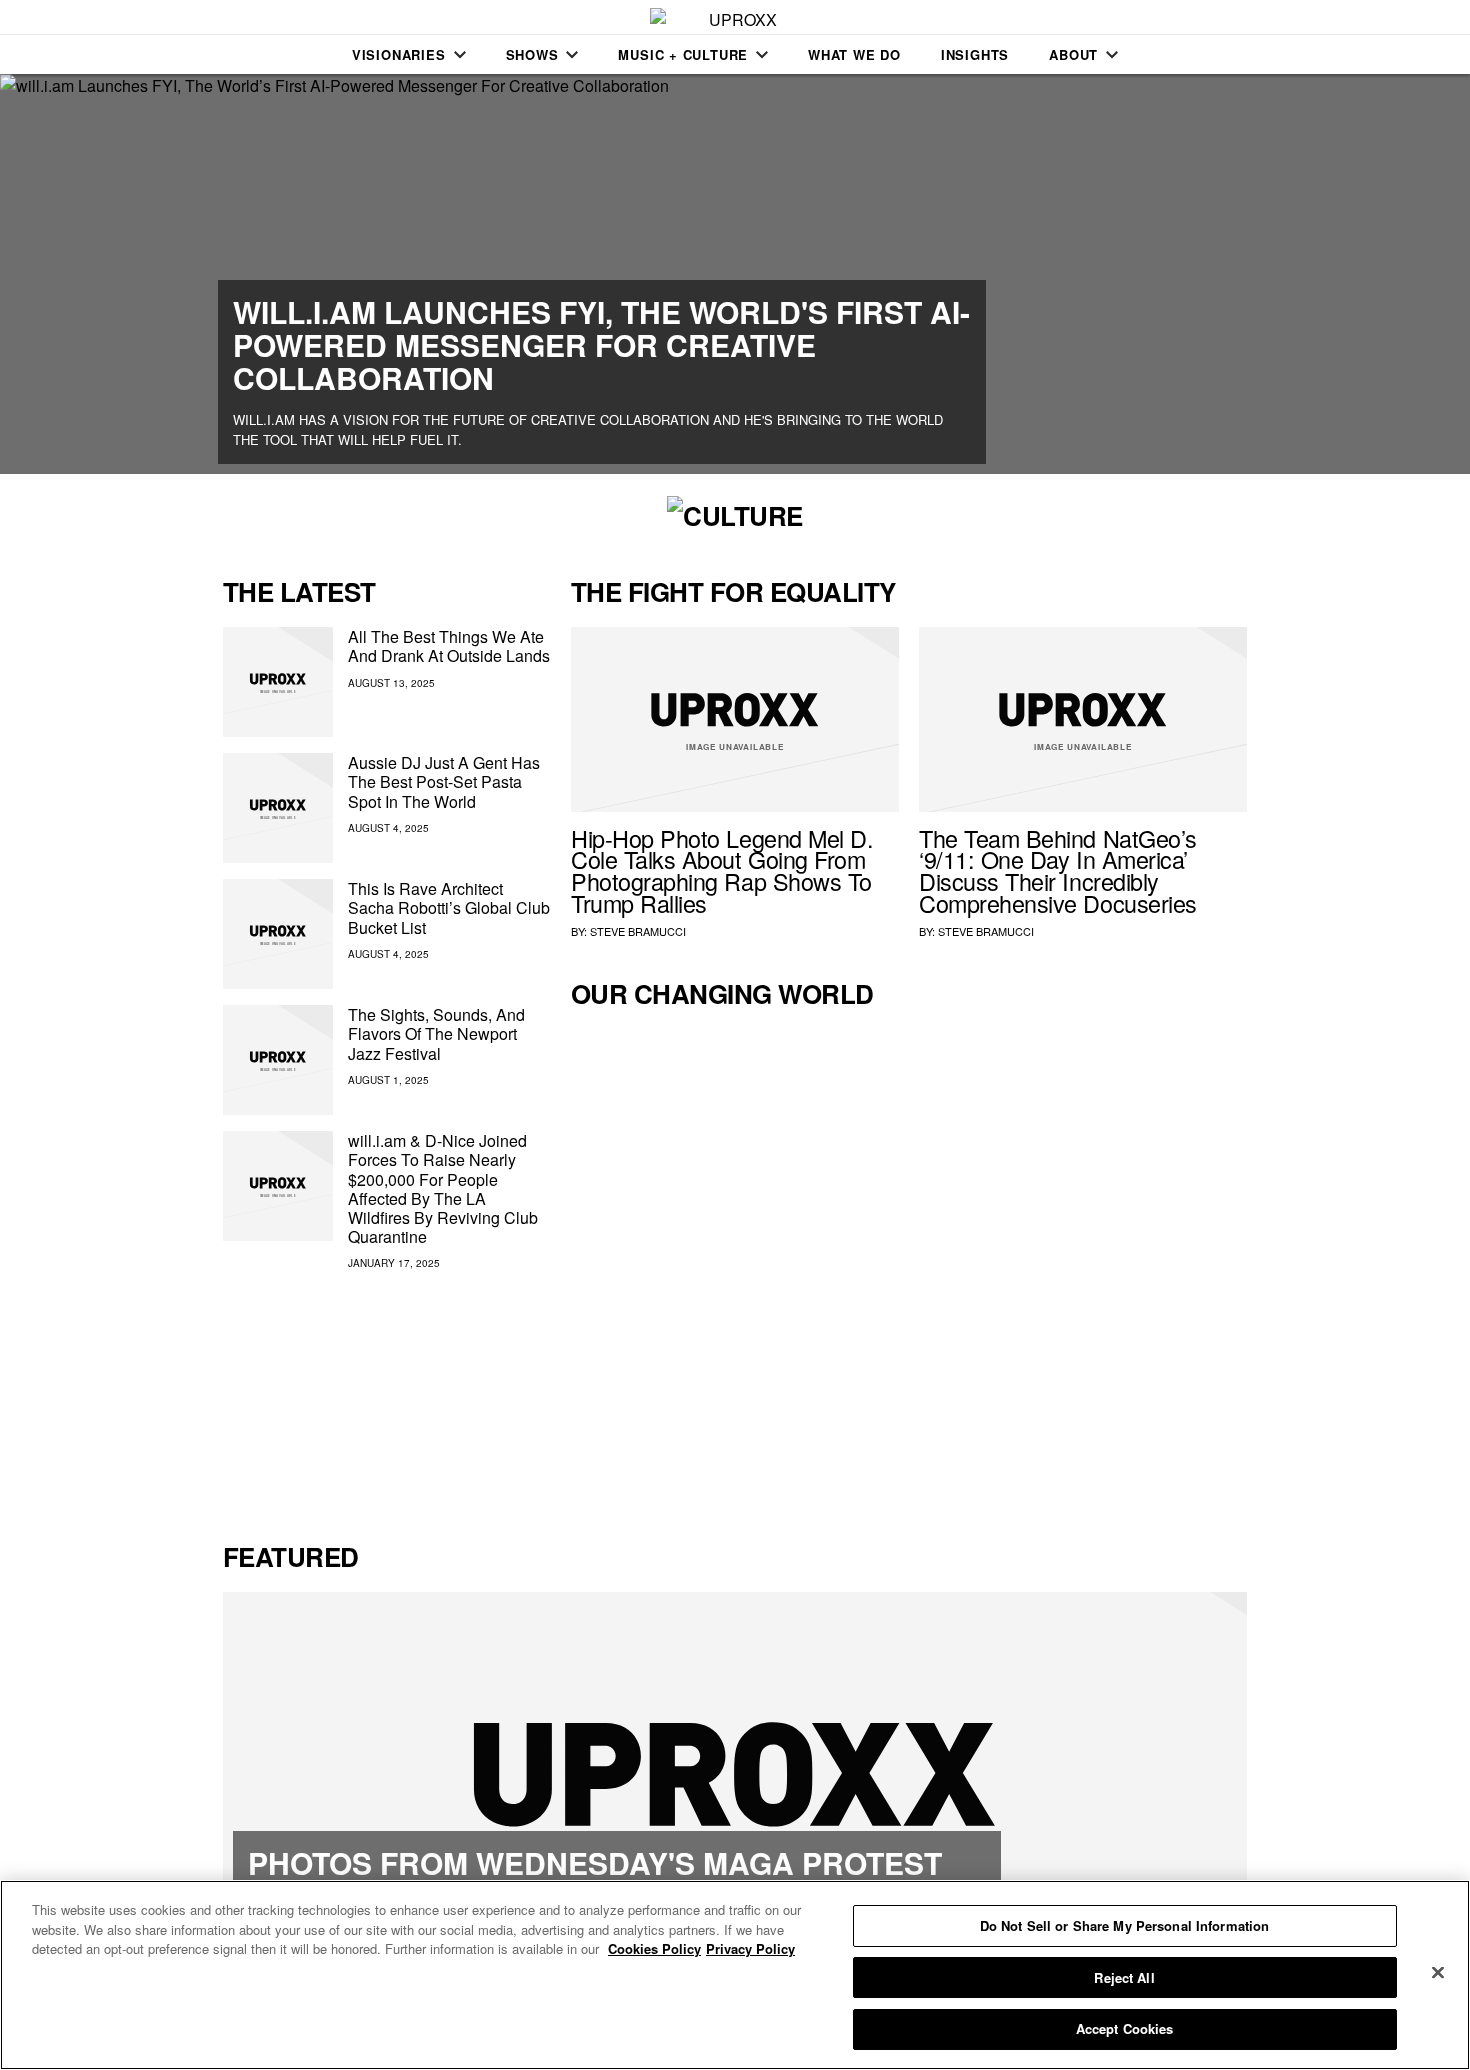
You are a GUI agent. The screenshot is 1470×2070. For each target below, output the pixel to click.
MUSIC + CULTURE (683, 54)
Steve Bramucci (638, 931)
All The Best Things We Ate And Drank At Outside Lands (449, 646)
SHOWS (532, 54)
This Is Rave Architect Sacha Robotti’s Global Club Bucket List (449, 907)
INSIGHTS (975, 54)
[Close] (1438, 1973)
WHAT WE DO (854, 54)
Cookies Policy (654, 1948)
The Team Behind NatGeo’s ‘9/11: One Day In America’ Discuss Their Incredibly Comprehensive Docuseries (1058, 870)
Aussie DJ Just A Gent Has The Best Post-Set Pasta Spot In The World (444, 781)
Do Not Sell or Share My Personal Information (1125, 1925)
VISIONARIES (399, 54)
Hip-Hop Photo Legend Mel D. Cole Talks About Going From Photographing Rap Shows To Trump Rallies (722, 870)
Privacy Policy (750, 1948)
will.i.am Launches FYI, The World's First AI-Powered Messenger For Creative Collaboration (601, 344)
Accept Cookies (1125, 2028)
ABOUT (1073, 54)
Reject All (1124, 1977)
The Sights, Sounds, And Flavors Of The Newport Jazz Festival (436, 1033)
